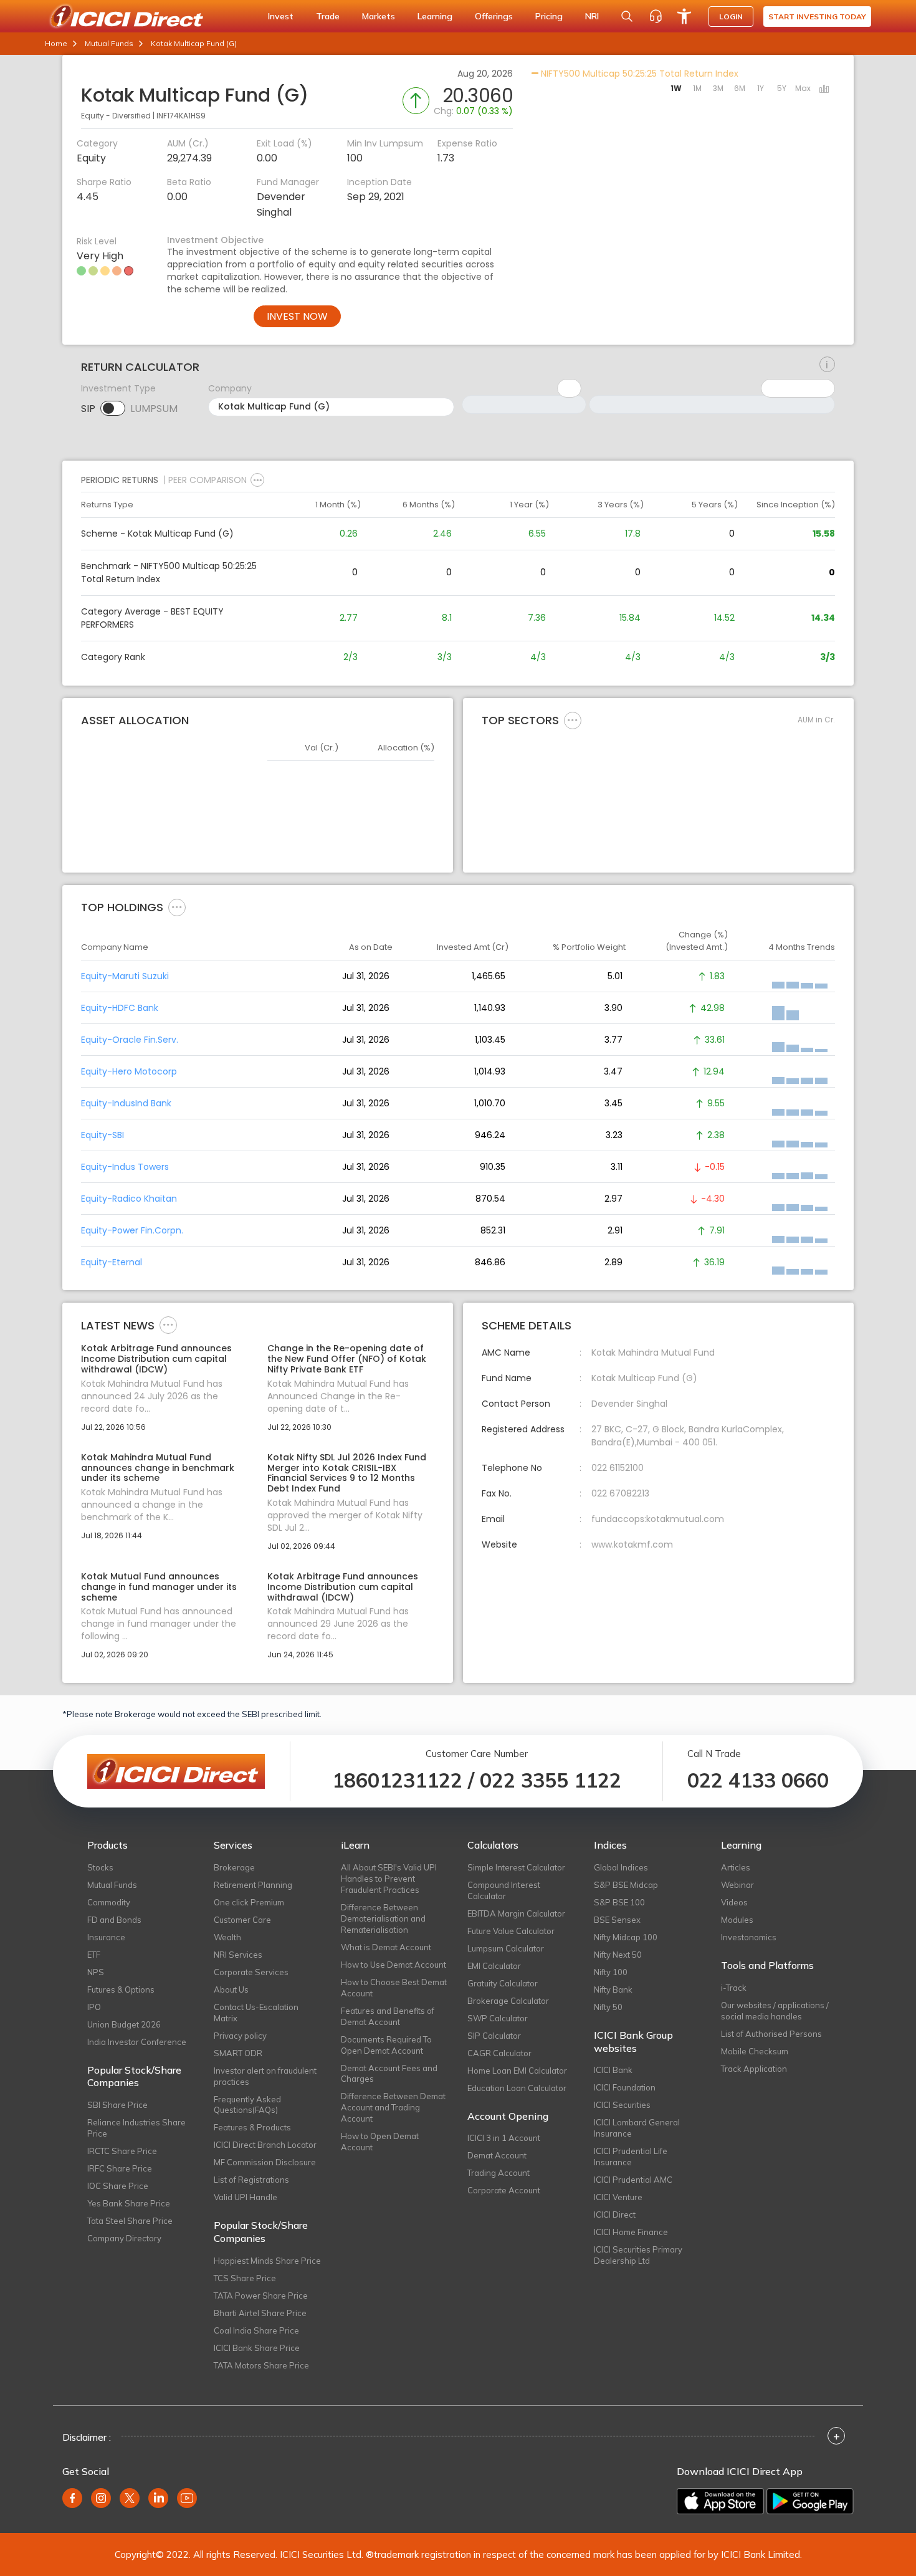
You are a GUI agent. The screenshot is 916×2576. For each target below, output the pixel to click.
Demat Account (497, 2155)
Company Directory (124, 2238)
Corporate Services (251, 1972)
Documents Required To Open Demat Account (386, 2045)
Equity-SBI (103, 1135)
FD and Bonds (114, 1920)
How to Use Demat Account (394, 1965)
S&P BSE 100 (619, 1902)
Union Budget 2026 (124, 2024)
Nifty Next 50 (618, 1955)
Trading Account (499, 2173)
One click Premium (249, 1902)
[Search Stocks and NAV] (627, 16)
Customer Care (242, 1920)
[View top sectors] (573, 720)
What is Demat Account (386, 1947)
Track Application (754, 2069)
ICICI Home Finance (631, 2232)
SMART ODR (238, 2053)
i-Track (734, 1988)
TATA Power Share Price (261, 2296)
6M (740, 88)
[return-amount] (827, 365)
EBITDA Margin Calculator (516, 1913)
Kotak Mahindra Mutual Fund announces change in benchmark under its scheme (158, 1468)
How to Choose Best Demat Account (394, 1988)
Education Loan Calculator (517, 2088)
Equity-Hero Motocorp (129, 1071)
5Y (782, 88)
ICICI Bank (613, 2070)
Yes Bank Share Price (129, 2203)
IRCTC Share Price (122, 2151)
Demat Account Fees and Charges (389, 2074)
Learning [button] (435, 16)
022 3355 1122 (551, 1780)
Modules (737, 1920)
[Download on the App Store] (720, 2501)
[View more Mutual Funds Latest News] (168, 1324)
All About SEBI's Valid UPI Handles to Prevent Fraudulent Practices (389, 1879)
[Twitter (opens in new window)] (130, 2498)
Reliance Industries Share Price (136, 2128)
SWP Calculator (498, 2018)
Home (56, 43)
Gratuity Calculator (503, 1983)
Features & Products (252, 2127)
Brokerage (234, 1867)
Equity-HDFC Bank (120, 1008)
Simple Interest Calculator (516, 1867)
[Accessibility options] (684, 16)
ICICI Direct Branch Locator (265, 2145)
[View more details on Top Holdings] (177, 907)
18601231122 (397, 1780)
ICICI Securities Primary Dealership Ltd (638, 2255)
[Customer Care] (656, 16)
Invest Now (297, 316)
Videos (734, 1902)
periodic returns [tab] (120, 480)
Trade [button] (328, 16)
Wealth (227, 1937)
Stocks (100, 1867)
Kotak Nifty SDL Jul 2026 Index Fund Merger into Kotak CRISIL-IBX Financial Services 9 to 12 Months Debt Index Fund (347, 1473)
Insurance (106, 1937)
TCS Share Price (245, 2278)
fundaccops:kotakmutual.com (658, 1519)
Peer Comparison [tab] (208, 480)
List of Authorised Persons (771, 2034)
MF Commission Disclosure (265, 2162)
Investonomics (749, 1937)
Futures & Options (121, 1989)
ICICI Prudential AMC (633, 2180)
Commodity (109, 1902)
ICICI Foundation (625, 2087)
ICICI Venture (618, 2197)
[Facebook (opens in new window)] (72, 2498)
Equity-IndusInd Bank (126, 1103)
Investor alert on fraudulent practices (265, 2076)
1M (697, 88)
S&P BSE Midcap (626, 1885)
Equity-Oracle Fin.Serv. (130, 1040)
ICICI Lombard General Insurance (637, 2128)
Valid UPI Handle (246, 2197)
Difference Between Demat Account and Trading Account (393, 2107)
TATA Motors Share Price (261, 2365)
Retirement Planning (253, 1885)
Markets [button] (379, 16)
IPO (94, 2007)
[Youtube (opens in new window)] (187, 2498)
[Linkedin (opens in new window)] (158, 2498)
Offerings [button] (494, 16)
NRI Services (238, 1955)
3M (718, 88)
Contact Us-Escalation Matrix (256, 2013)
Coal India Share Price (256, 2330)
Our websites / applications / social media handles (775, 2011)
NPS (96, 1972)
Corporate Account (504, 2190)
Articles (736, 1867)
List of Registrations (251, 2180)
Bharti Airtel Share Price (260, 2313)
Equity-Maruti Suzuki (125, 976)
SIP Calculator (494, 2036)
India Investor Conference (137, 2042)
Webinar (737, 1885)
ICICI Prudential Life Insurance (631, 2157)
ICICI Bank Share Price (257, 2348)
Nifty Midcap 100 (626, 1937)
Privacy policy (240, 2036)
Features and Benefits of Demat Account (388, 2016)
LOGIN (731, 17)
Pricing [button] (549, 16)
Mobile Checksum (755, 2051)
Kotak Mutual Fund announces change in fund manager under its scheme (159, 1587)
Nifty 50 (608, 2007)
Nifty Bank (613, 1989)
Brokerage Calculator (508, 2001)
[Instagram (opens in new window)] (101, 2498)
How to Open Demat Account (380, 2142)
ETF (94, 1955)
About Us (231, 1989)
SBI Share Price (117, 2105)
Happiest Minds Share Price (267, 2261)
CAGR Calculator (499, 2053)
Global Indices (621, 1867)
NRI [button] (592, 16)
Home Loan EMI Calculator (517, 2071)
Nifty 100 (611, 1972)
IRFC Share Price (120, 2168)
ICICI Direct (615, 2214)
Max (803, 88)
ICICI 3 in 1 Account (504, 2138)
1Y (761, 88)
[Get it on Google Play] (810, 2501)
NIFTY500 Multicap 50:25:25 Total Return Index (638, 74)
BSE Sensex (617, 1920)
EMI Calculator (494, 1966)
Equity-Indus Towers (125, 1167)
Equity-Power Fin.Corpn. (132, 1230)
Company (230, 388)
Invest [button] (281, 16)
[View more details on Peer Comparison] (257, 480)
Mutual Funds (109, 43)
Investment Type (118, 388)
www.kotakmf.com (632, 1544)
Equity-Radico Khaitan (129, 1199)
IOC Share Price (118, 2186)
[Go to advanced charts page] (824, 90)
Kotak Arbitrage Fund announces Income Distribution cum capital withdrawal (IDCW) (156, 1359)
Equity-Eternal (112, 1262)
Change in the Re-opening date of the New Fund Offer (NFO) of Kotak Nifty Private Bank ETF (347, 1359)
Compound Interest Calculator (504, 1890)
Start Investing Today (817, 17)
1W (676, 88)
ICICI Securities (622, 2105)
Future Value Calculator (511, 1931)
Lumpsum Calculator (506, 1948)
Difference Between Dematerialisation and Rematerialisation (383, 1918)
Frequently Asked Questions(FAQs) (247, 2105)
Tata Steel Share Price (130, 2221)
